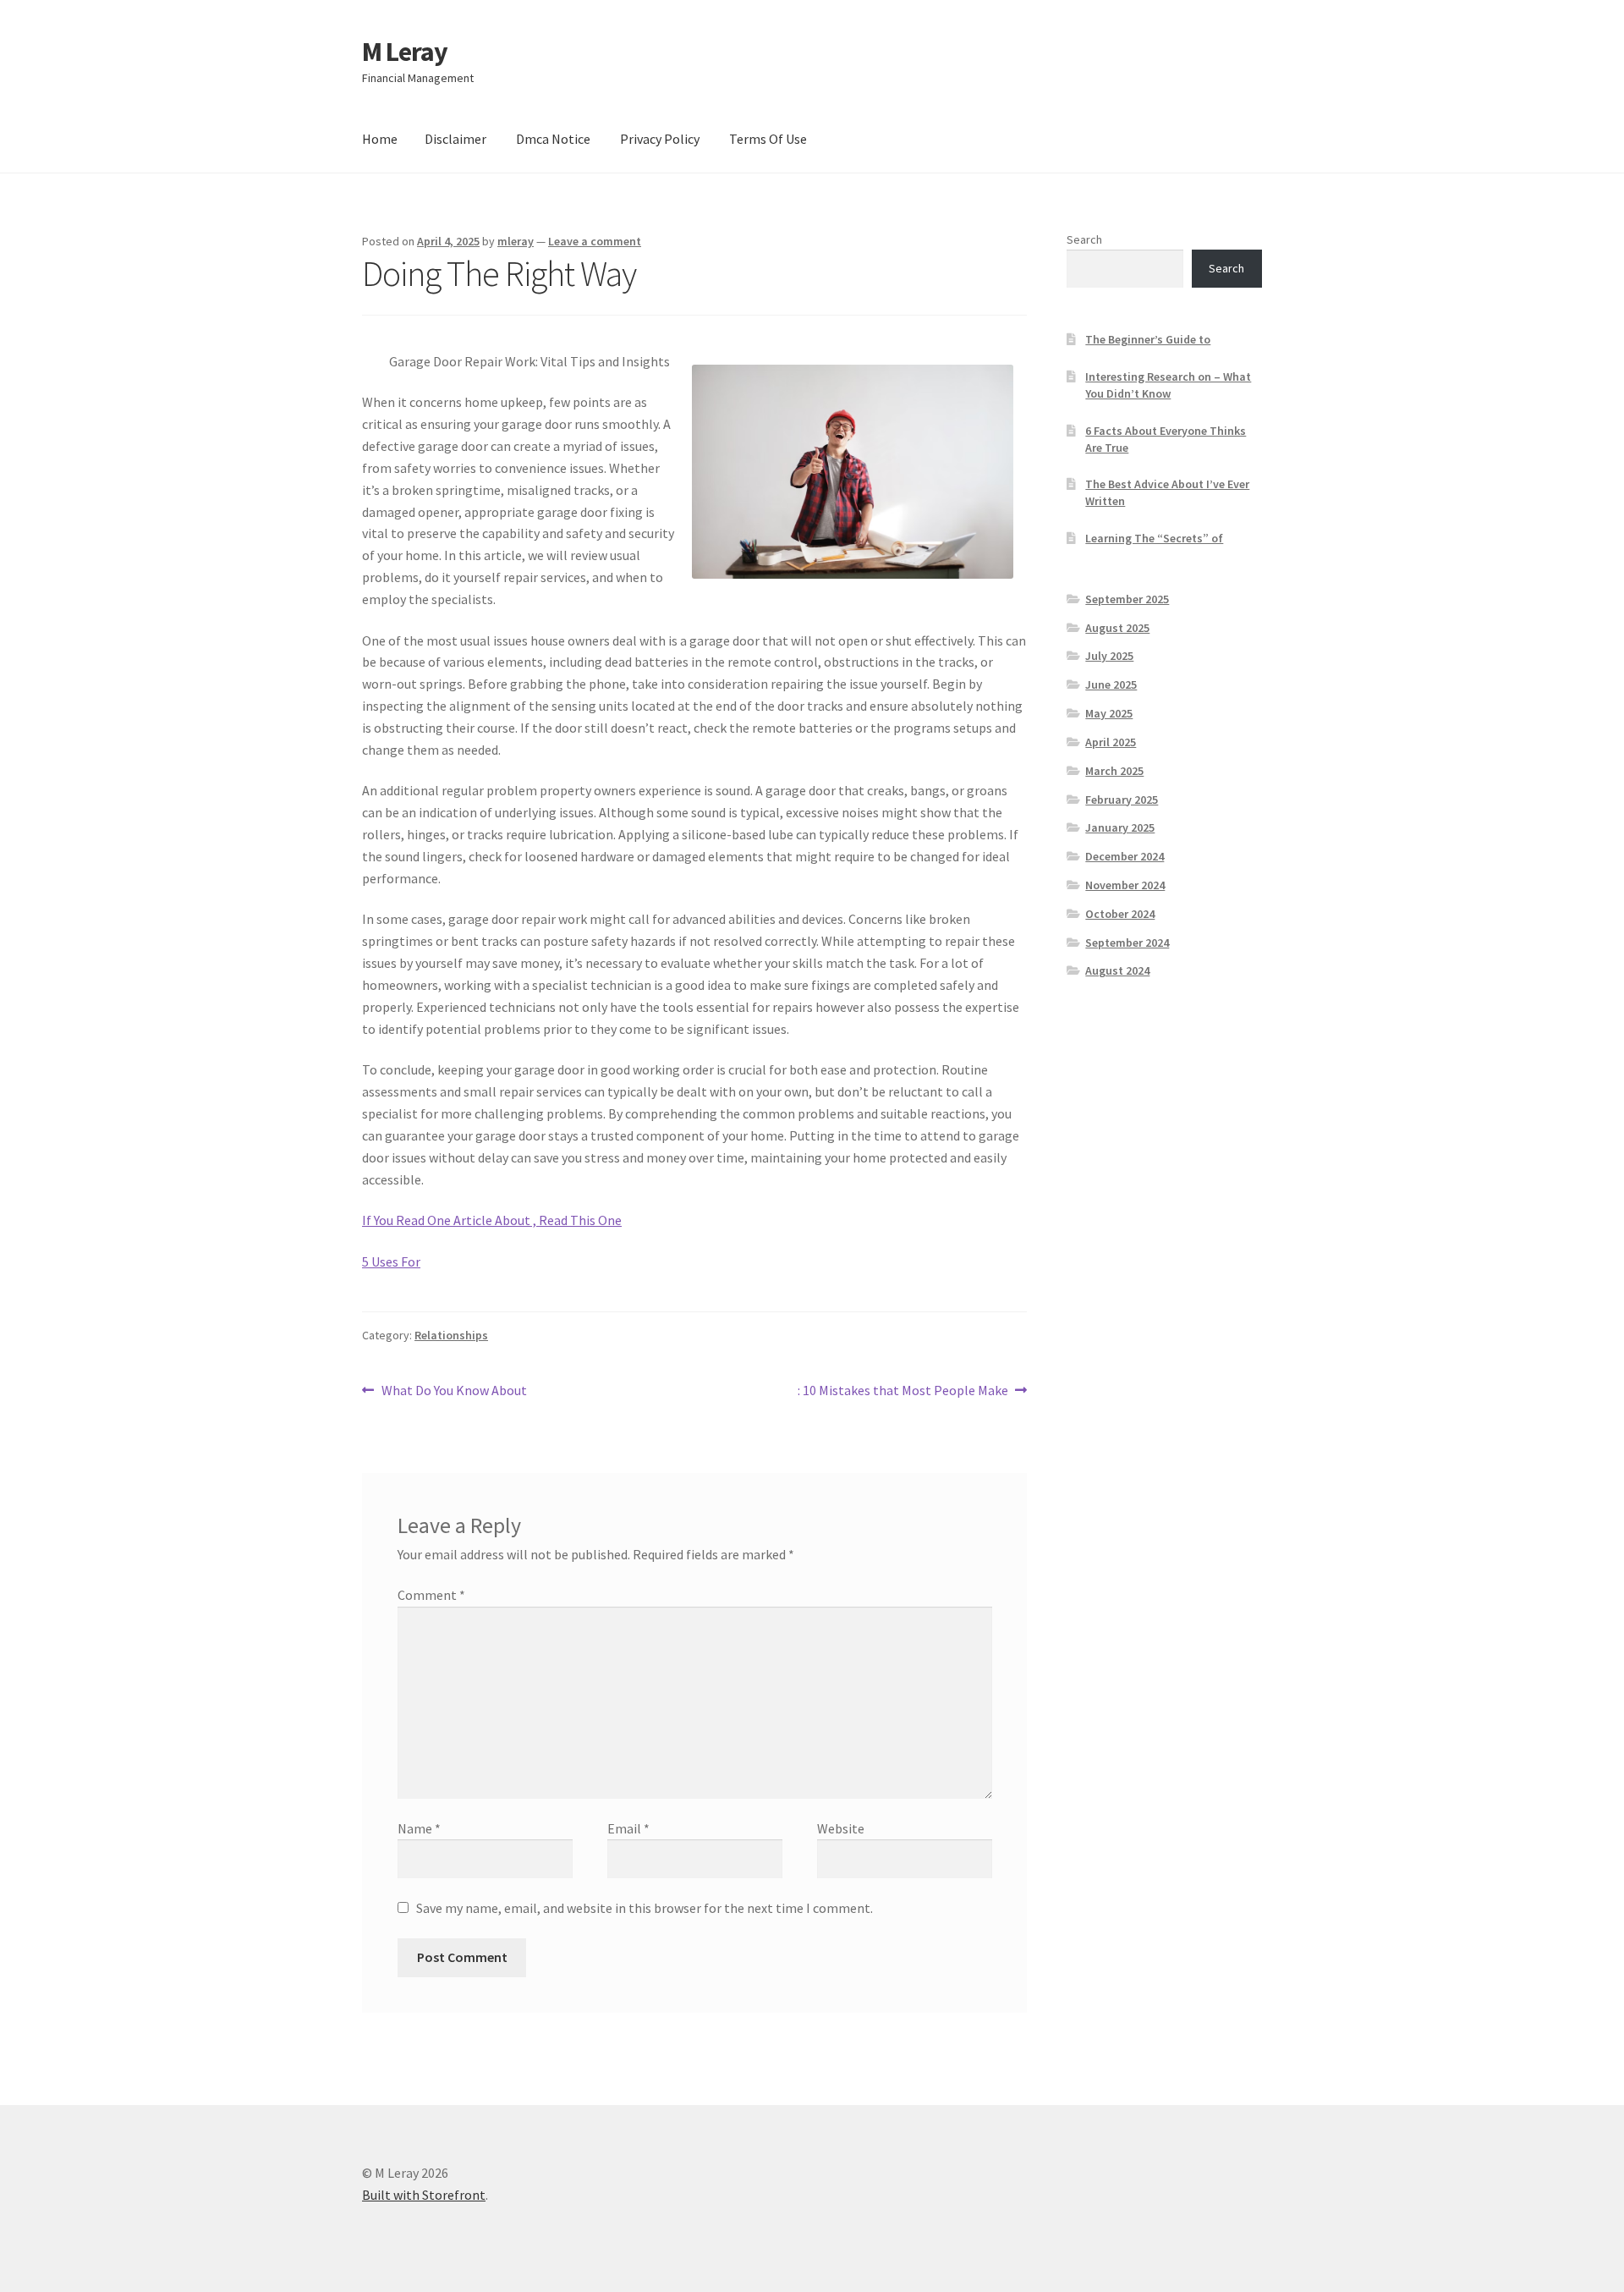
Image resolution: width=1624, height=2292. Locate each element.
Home (380, 139)
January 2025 (1120, 827)
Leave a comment (595, 241)
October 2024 (1120, 914)
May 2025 (1109, 713)
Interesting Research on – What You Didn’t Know (1168, 385)
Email (628, 1828)
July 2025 (1109, 656)
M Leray (405, 52)
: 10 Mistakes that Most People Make (903, 1391)
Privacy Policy (660, 139)
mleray (516, 241)
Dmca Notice (553, 139)
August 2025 (1117, 628)
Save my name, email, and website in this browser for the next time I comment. (645, 1908)
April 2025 (1111, 742)
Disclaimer (455, 139)
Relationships (451, 1335)
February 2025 (1122, 800)
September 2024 (1127, 943)
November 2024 (1125, 885)
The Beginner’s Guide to (1148, 339)
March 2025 (1114, 771)
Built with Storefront (424, 2195)
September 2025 (1127, 599)
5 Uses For (391, 1261)
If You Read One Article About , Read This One (492, 1220)
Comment (431, 1595)
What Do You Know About (454, 1391)
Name (419, 1828)
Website (841, 1828)
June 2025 (1111, 684)
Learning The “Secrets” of (1154, 538)
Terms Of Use (768, 139)
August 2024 (1117, 970)
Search (1084, 239)
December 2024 (1125, 856)
